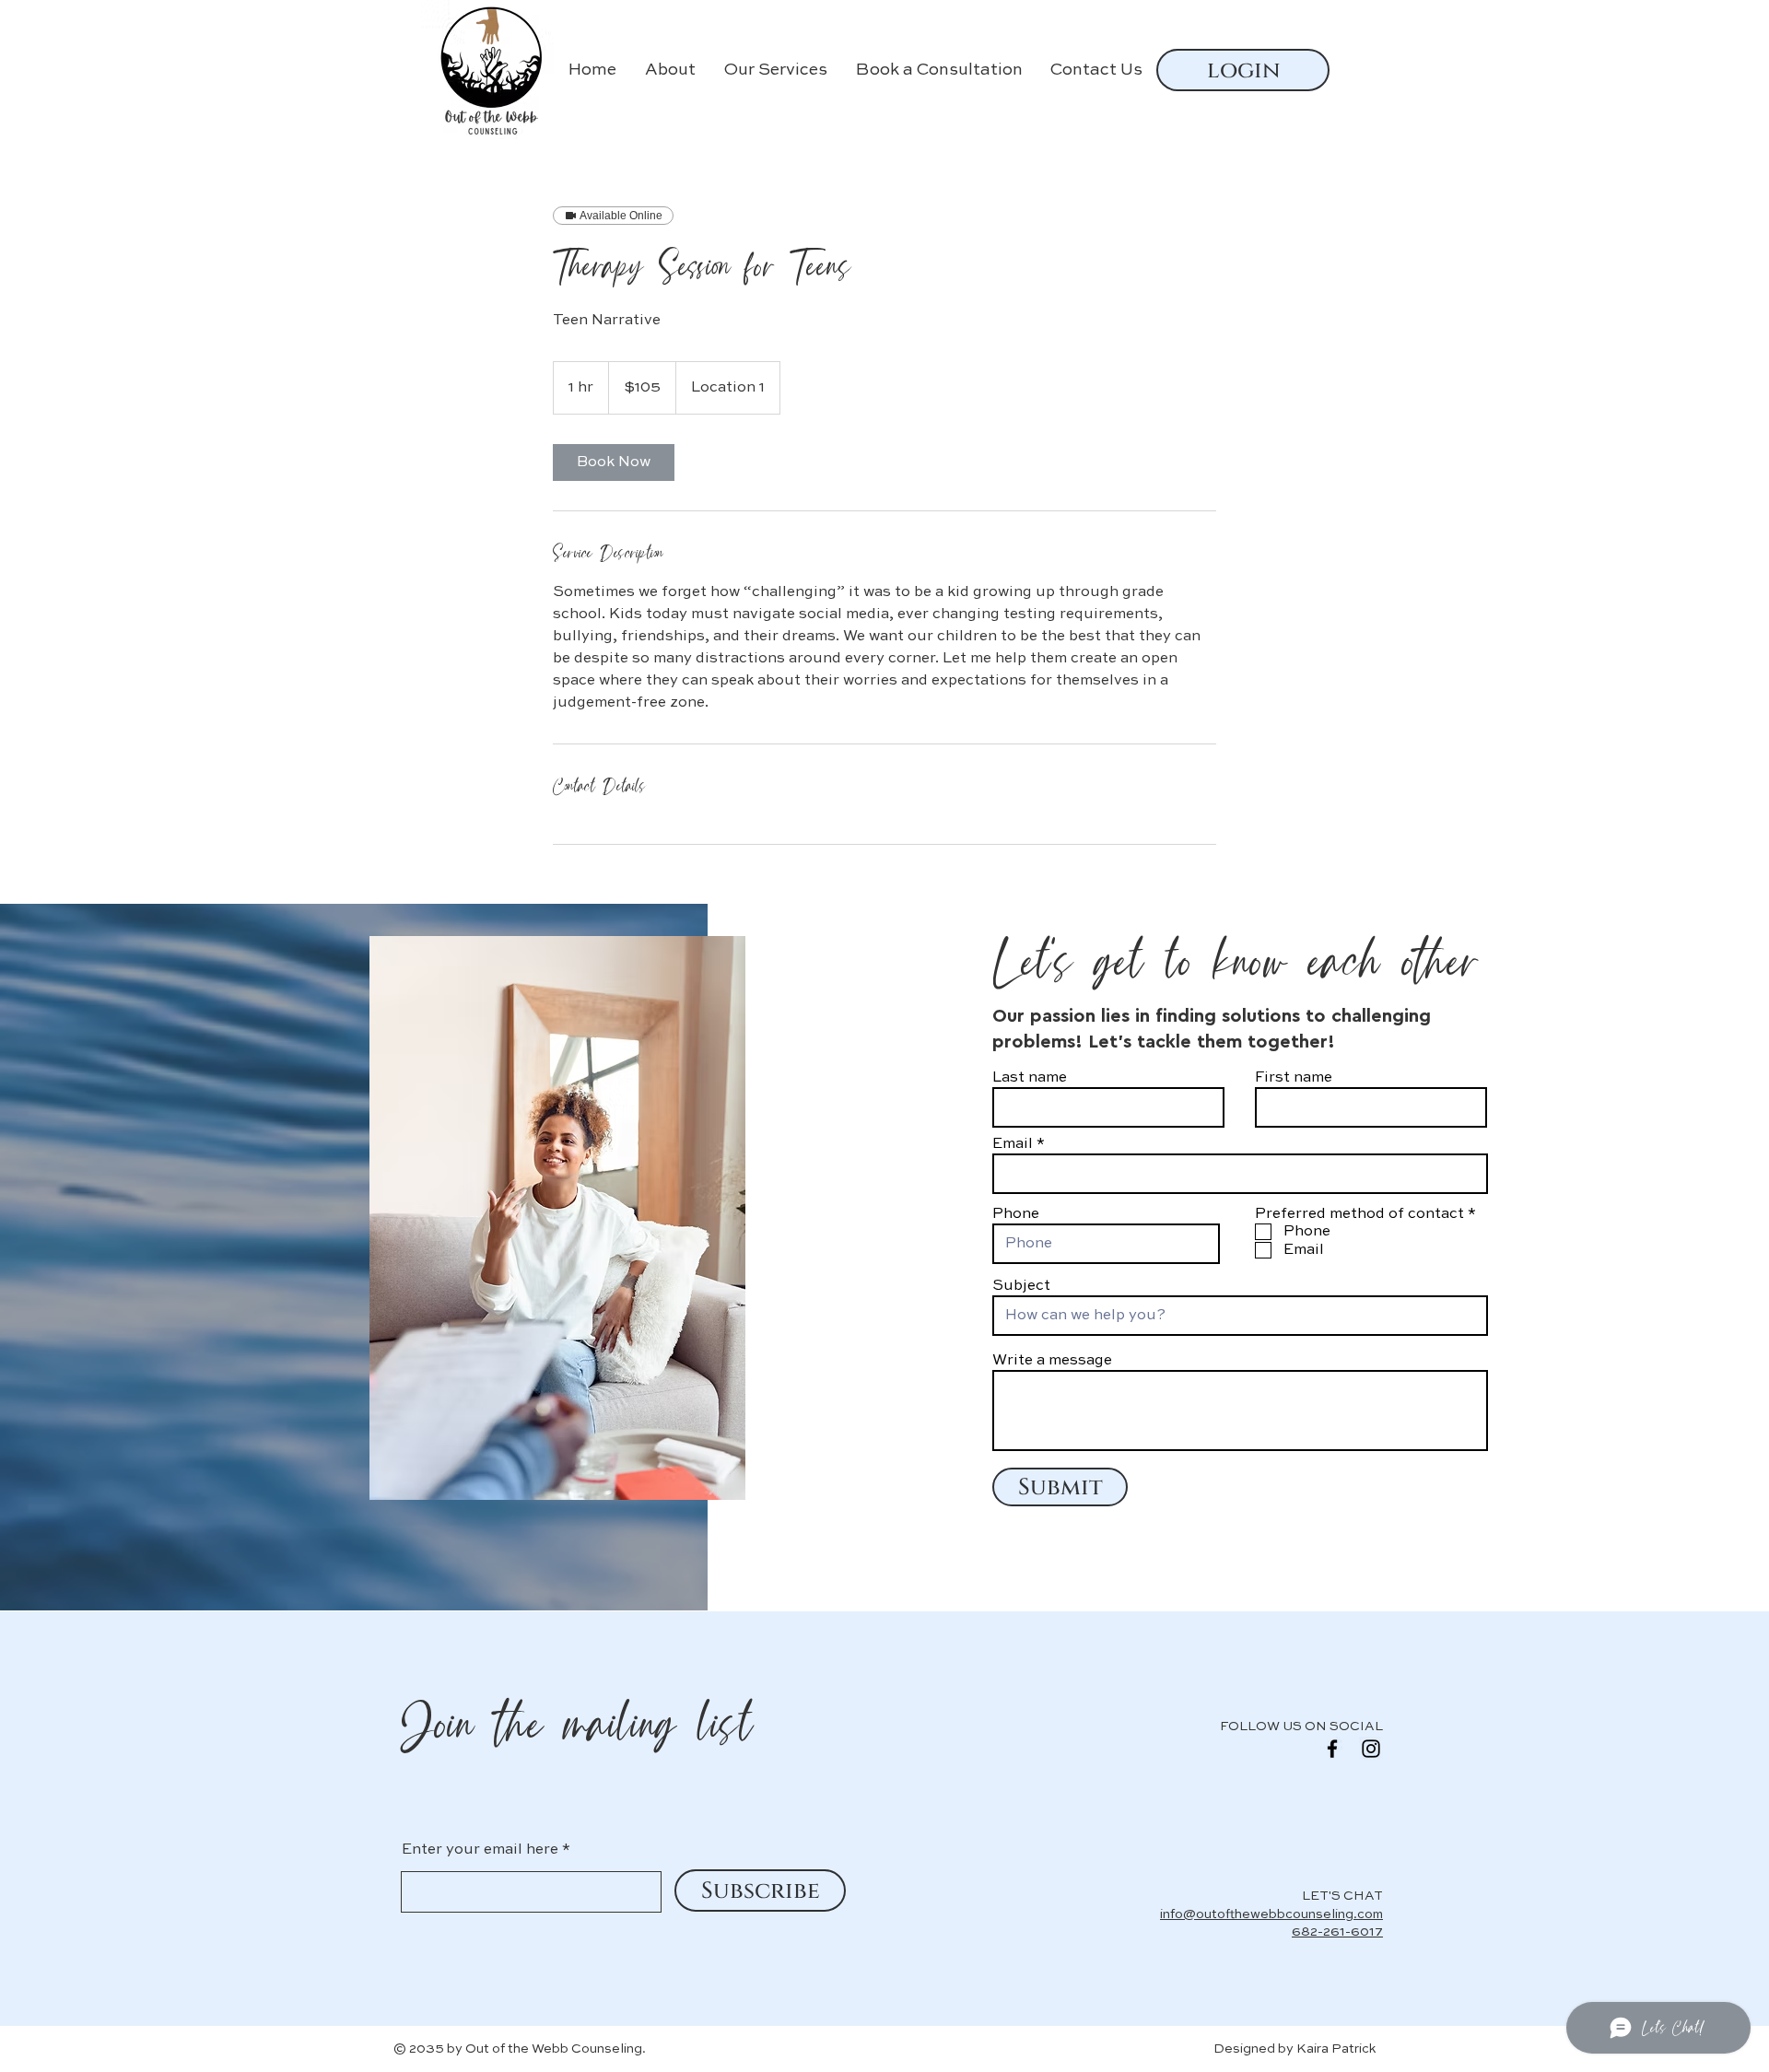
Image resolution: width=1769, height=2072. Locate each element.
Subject (1021, 1286)
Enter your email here (480, 1850)
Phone (1016, 1214)
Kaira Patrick (1336, 2049)
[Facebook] (1332, 1749)
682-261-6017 (1337, 1932)
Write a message (1052, 1361)
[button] (939, 70)
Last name (1030, 1078)
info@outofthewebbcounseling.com (1271, 1914)
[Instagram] (1371, 1749)
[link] (614, 462)
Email (1013, 1144)
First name (1294, 1078)
